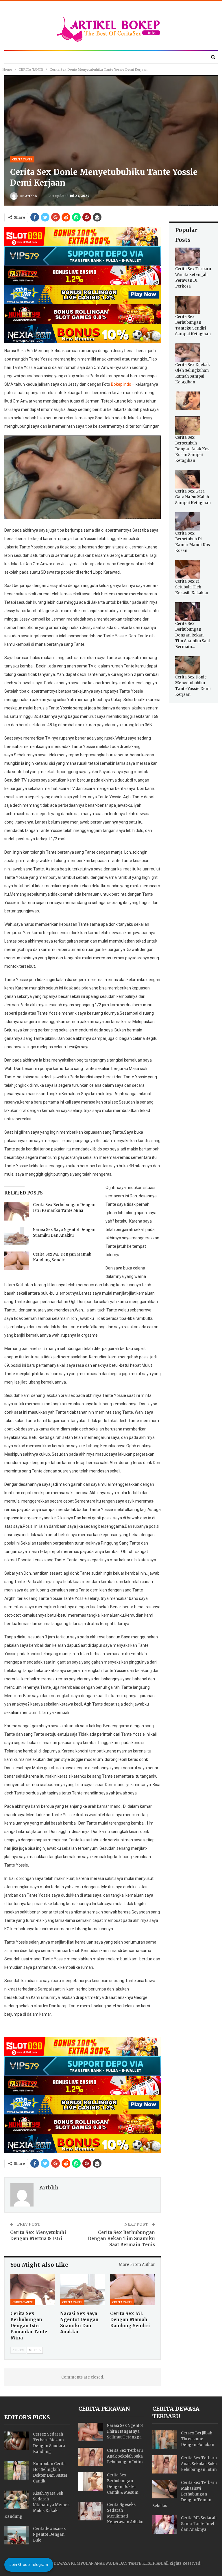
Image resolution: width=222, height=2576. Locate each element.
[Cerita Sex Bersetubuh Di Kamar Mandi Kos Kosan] (188, 522)
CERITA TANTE (22, 159)
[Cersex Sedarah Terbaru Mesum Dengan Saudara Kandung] (17, 2441)
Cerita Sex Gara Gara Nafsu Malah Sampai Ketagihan (193, 497)
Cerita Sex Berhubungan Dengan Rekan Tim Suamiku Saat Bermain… (193, 635)
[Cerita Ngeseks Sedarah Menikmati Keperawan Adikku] (91, 2511)
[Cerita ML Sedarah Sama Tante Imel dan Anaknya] (165, 2524)
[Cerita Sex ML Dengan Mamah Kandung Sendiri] (17, 1261)
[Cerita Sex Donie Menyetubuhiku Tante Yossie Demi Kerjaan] (188, 665)
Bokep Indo (121, 384)
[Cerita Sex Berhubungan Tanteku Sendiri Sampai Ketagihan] (188, 305)
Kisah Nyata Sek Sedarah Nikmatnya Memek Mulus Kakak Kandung (37, 2505)
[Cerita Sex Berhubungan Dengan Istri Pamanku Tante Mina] (17, 1211)
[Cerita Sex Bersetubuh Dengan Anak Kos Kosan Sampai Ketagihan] (188, 426)
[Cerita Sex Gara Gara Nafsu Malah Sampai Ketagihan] (188, 479)
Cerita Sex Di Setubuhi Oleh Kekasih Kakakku (192, 587)
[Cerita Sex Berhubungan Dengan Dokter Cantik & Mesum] (91, 2482)
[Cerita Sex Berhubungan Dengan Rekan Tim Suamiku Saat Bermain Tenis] (188, 612)
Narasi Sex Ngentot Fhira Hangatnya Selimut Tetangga (125, 2431)
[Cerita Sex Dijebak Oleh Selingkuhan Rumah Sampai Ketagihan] (188, 353)
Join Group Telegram (29, 2564)
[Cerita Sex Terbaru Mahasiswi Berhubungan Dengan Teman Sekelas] (165, 2489)
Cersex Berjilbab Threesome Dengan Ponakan (198, 2439)
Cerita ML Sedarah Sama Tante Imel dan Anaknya (199, 2524)
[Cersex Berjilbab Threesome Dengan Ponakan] (165, 2440)
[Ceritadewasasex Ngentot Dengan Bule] (17, 2535)
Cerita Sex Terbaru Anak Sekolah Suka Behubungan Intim (125, 2456)
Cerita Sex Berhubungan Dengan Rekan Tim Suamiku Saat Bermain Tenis (121, 2239)
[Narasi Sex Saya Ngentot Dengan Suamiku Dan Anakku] (17, 1236)
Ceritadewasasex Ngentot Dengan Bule (49, 2534)
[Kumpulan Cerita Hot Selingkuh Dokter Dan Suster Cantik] (17, 2470)
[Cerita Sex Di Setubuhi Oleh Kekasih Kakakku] (188, 569)
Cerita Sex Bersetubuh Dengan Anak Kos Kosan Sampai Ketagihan (192, 449)
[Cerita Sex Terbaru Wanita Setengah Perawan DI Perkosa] (188, 257)
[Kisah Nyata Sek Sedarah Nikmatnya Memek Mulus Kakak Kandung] (17, 2500)
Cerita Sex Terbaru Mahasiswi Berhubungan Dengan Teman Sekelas (185, 2494)
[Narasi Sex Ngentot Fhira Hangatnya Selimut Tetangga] (91, 2432)
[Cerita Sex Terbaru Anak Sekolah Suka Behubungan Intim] (91, 2457)
